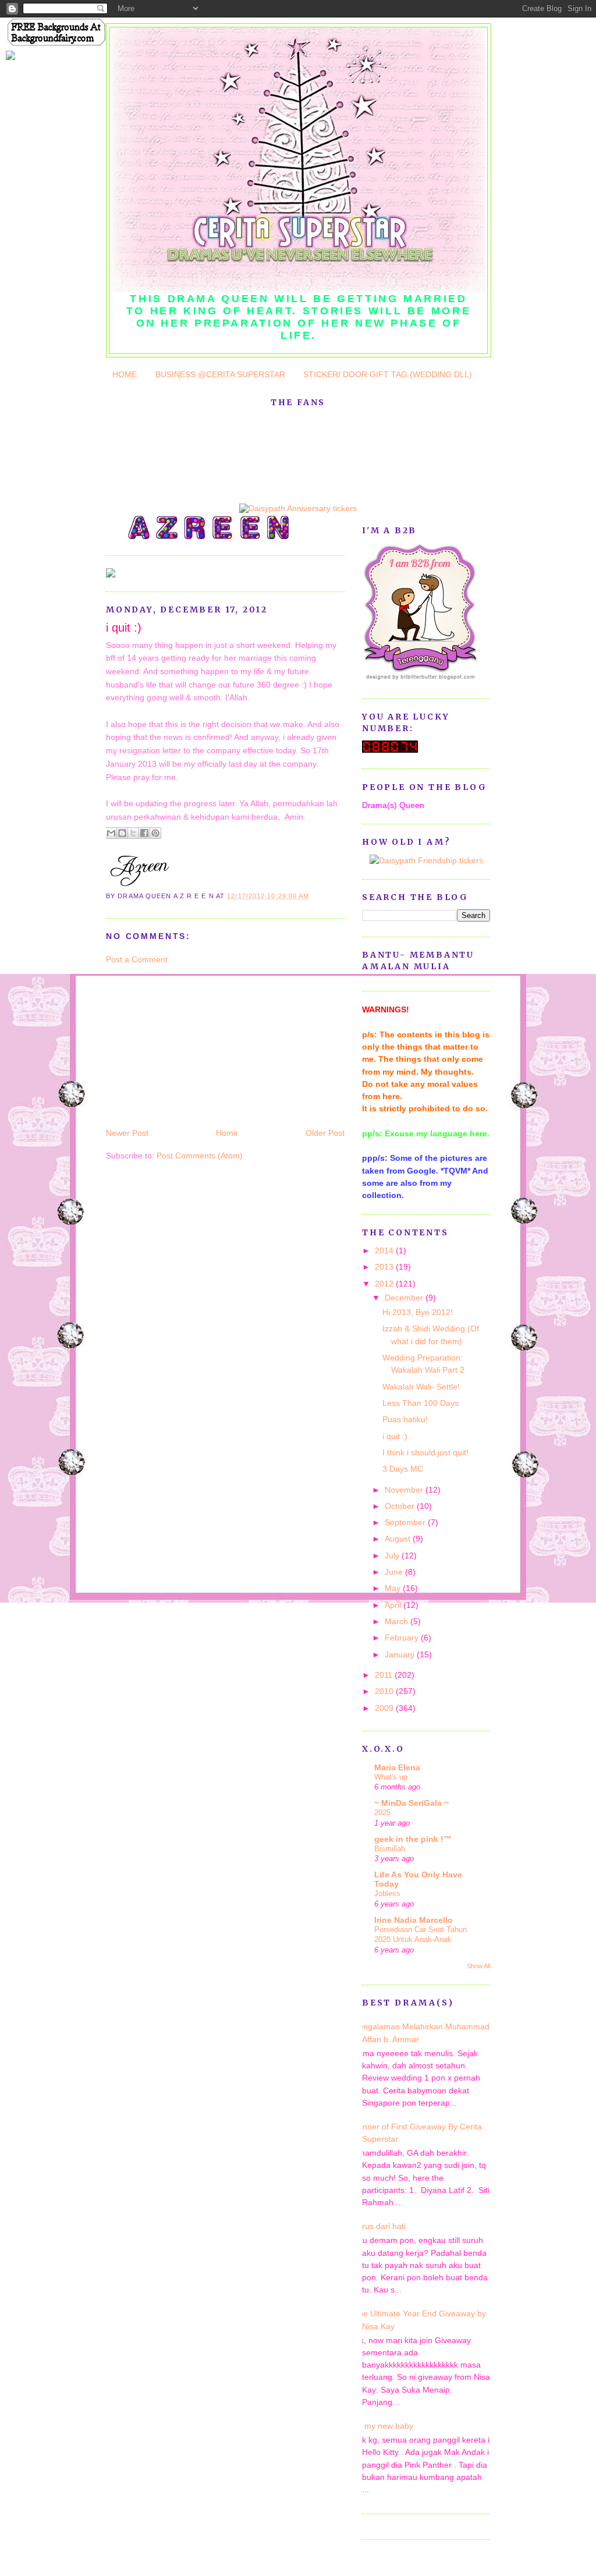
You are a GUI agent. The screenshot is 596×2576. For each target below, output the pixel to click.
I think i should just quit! (425, 1452)
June (395, 1572)
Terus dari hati (379, 2226)
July (393, 1555)
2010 (385, 1691)
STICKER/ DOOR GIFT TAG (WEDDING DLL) (388, 374)
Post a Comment (137, 959)
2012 (385, 1284)
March (398, 1621)
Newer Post (127, 1133)
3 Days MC (403, 1469)
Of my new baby (383, 2426)
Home (227, 1133)
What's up (391, 1777)
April (394, 1605)
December (405, 1298)
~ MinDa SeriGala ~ (411, 1803)
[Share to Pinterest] (155, 833)
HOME (125, 374)
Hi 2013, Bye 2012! (418, 1312)
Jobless (387, 1893)
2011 (385, 1675)
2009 (385, 1708)
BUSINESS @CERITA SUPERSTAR (220, 374)
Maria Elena (397, 1767)
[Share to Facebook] (144, 833)
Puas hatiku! (405, 1419)
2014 (385, 1250)
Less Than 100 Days (421, 1403)
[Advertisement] (193, 1046)
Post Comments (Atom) (200, 1156)
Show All (478, 1966)
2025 (382, 1813)
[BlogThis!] (122, 833)
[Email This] (111, 833)
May (394, 1588)
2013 (385, 1267)
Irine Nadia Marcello (414, 1920)
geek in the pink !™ (413, 1839)
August (399, 1539)
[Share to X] (133, 833)
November (405, 1490)
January (401, 1654)
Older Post (325, 1133)
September (406, 1522)
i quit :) (124, 628)
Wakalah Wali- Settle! (421, 1387)
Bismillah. (391, 1849)
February (403, 1638)
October (401, 1506)
